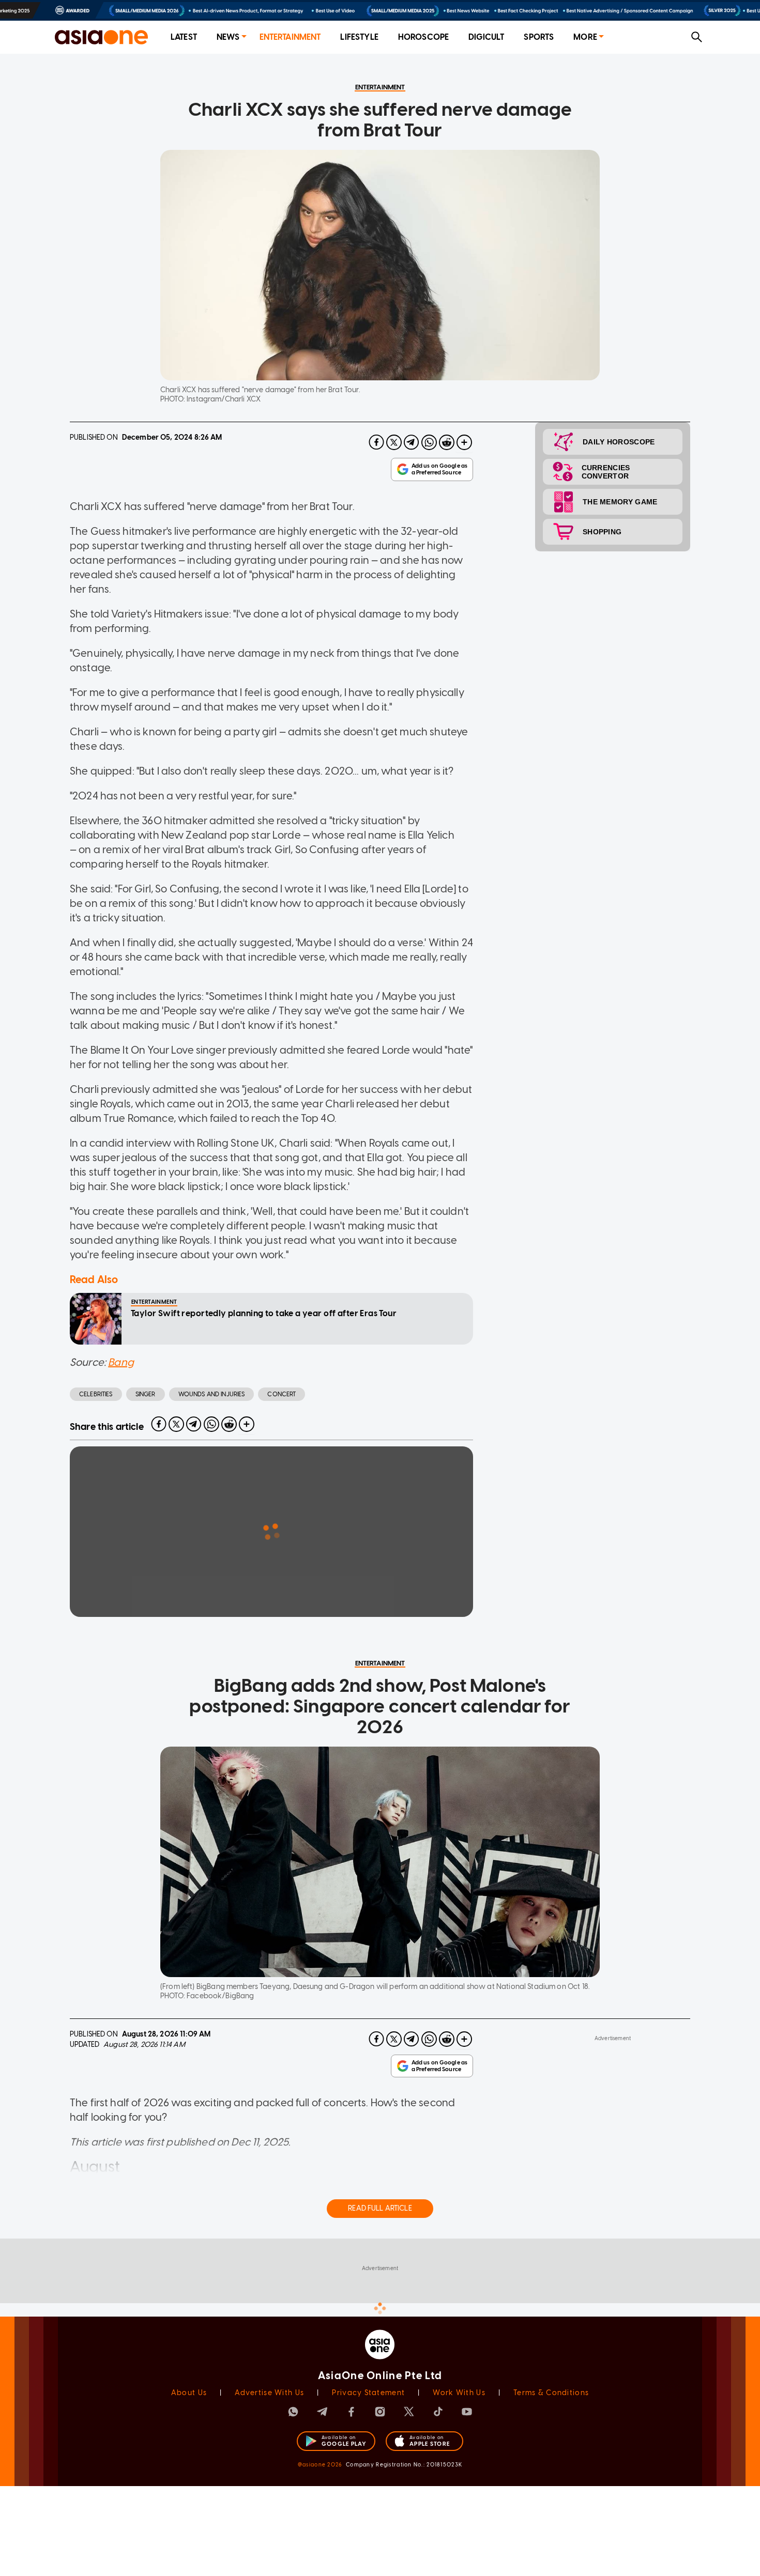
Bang (121, 1362)
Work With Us (459, 2393)
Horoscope (423, 37)
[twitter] (394, 442)
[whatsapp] (429, 442)
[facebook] (376, 442)
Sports (539, 37)
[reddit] (447, 442)
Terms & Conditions (551, 2393)
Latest (184, 37)
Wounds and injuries (212, 1394)
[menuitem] (184, 37)
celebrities (96, 1394)
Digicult (486, 37)
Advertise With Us (269, 2393)
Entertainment (290, 37)
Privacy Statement (368, 2393)
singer (146, 1394)
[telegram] (412, 442)
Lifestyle (359, 37)
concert (282, 1394)
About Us (189, 2393)
